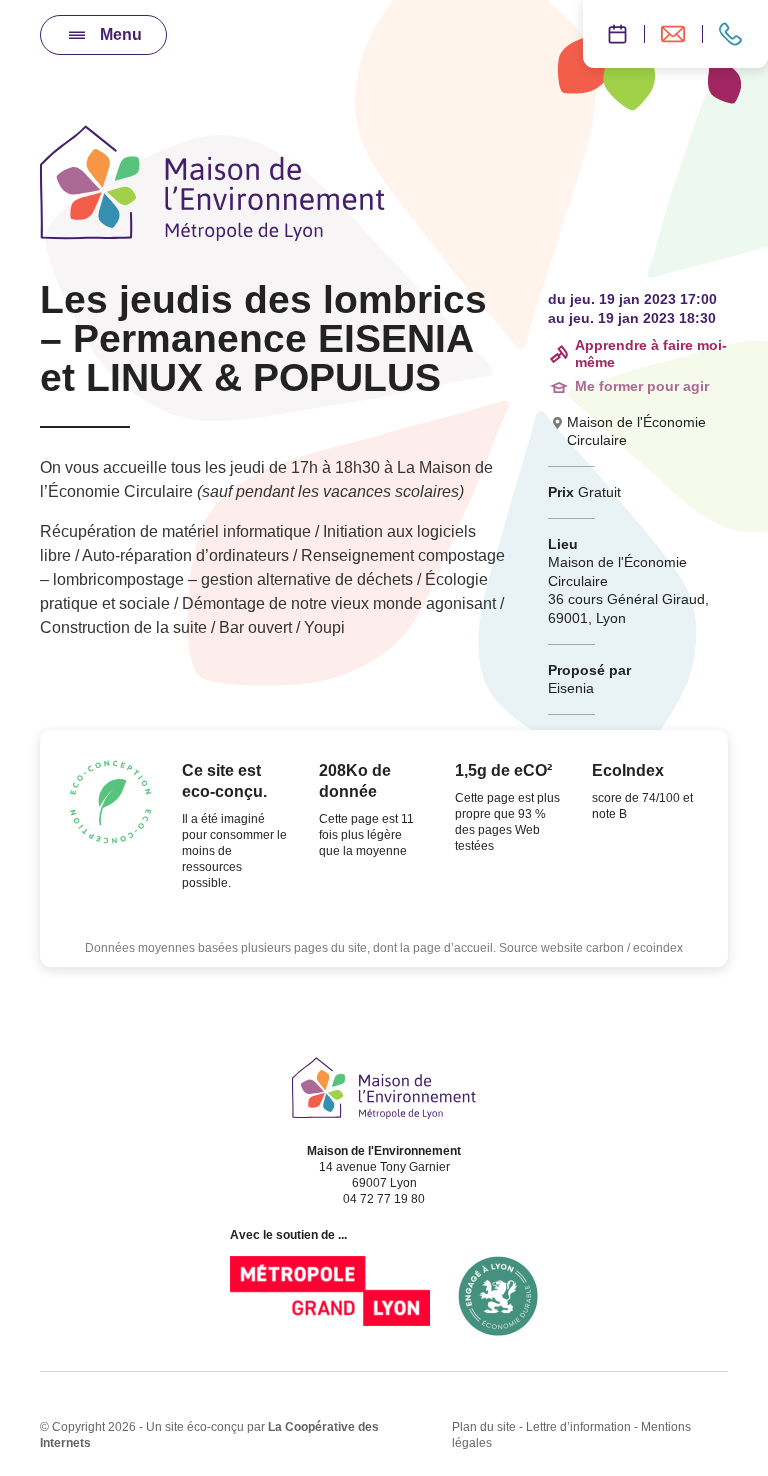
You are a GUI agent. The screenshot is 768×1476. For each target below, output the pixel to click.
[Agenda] (613, 34)
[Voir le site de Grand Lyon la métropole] (330, 1296)
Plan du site (484, 1427)
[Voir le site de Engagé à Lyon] (498, 1296)
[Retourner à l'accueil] (212, 183)
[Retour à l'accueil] (384, 1088)
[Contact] (735, 34)
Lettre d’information (578, 1427)
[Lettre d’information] (673, 34)
